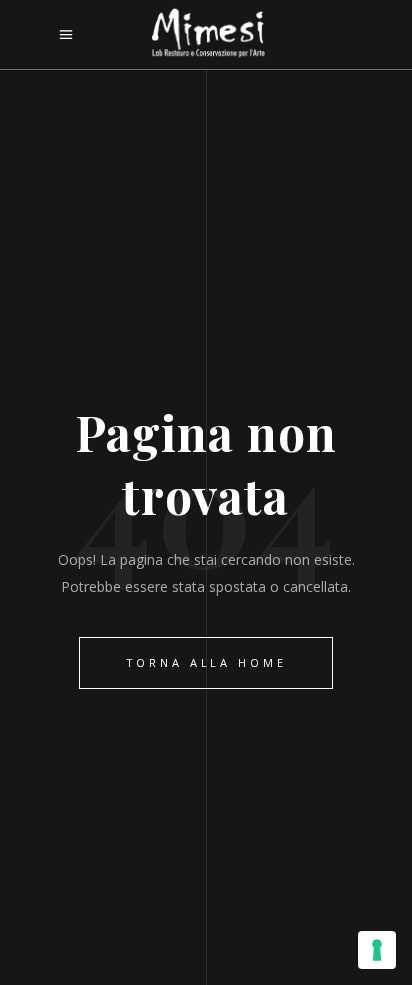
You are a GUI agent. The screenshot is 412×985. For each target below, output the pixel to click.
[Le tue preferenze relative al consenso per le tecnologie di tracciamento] (377, 950)
